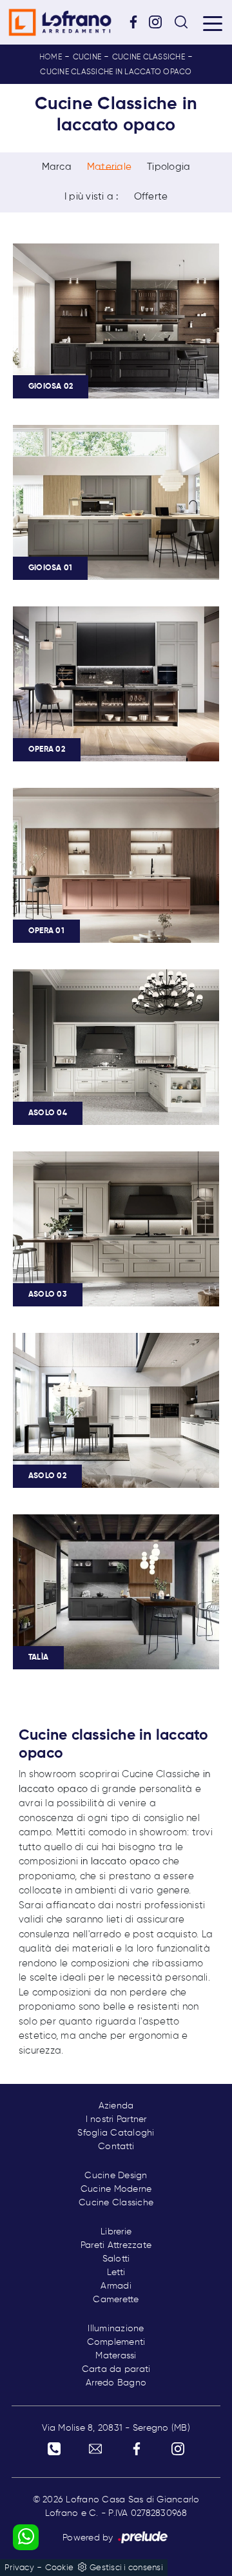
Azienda (116, 2106)
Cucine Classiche (149, 57)
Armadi (116, 2286)
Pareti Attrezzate (116, 2245)
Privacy (19, 2568)
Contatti (116, 2147)
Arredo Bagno (116, 2383)
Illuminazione (116, 2329)
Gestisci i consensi (126, 2568)
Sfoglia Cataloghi (116, 2133)
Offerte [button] (151, 197)
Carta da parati (116, 2369)
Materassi (116, 2356)
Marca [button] (57, 167)
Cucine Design (116, 2176)
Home (51, 57)
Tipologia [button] (169, 167)
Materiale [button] (109, 167)
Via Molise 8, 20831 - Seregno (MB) (116, 2428)
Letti (116, 2272)
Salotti (116, 2259)
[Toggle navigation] (213, 23)
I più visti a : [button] (92, 197)
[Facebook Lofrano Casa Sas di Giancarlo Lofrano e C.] (138, 22)
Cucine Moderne (116, 2189)
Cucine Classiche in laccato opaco (116, 72)
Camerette (116, 2300)
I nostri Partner (116, 2119)
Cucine (87, 57)
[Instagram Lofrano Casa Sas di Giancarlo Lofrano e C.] (160, 22)
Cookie (60, 2568)
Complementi (116, 2342)
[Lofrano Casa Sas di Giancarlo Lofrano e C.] (60, 22)
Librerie (116, 2232)
